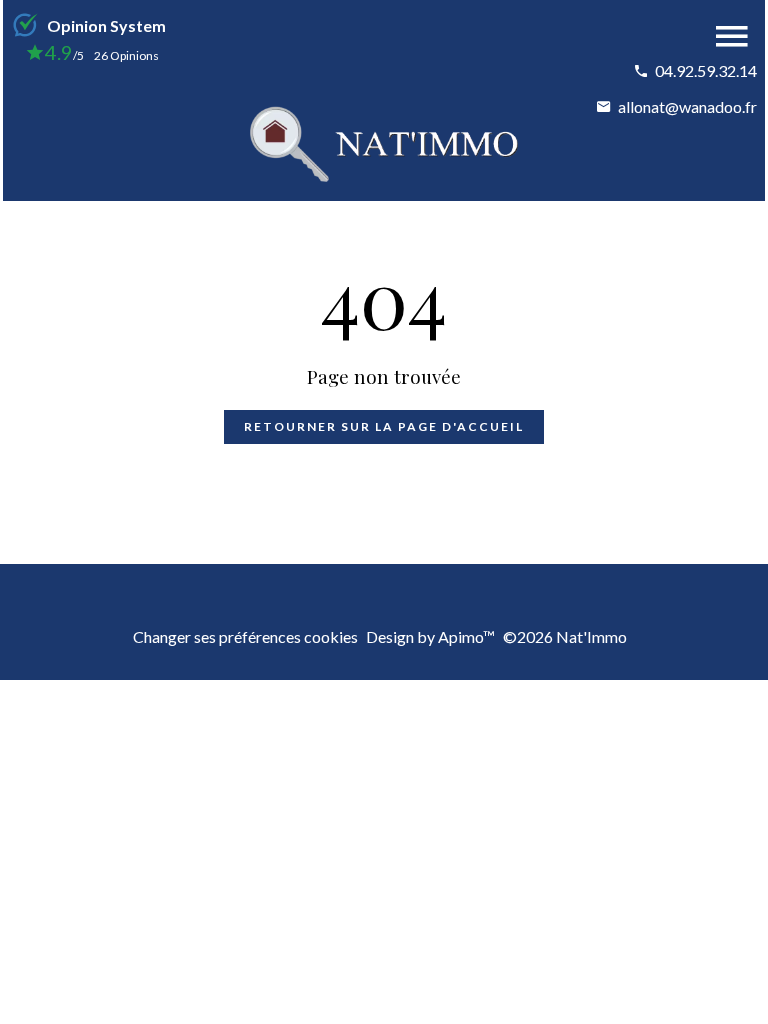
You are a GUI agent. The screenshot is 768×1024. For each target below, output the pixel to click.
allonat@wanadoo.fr (687, 106)
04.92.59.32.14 (706, 70)
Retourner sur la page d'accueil (384, 426)
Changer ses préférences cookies (245, 636)
